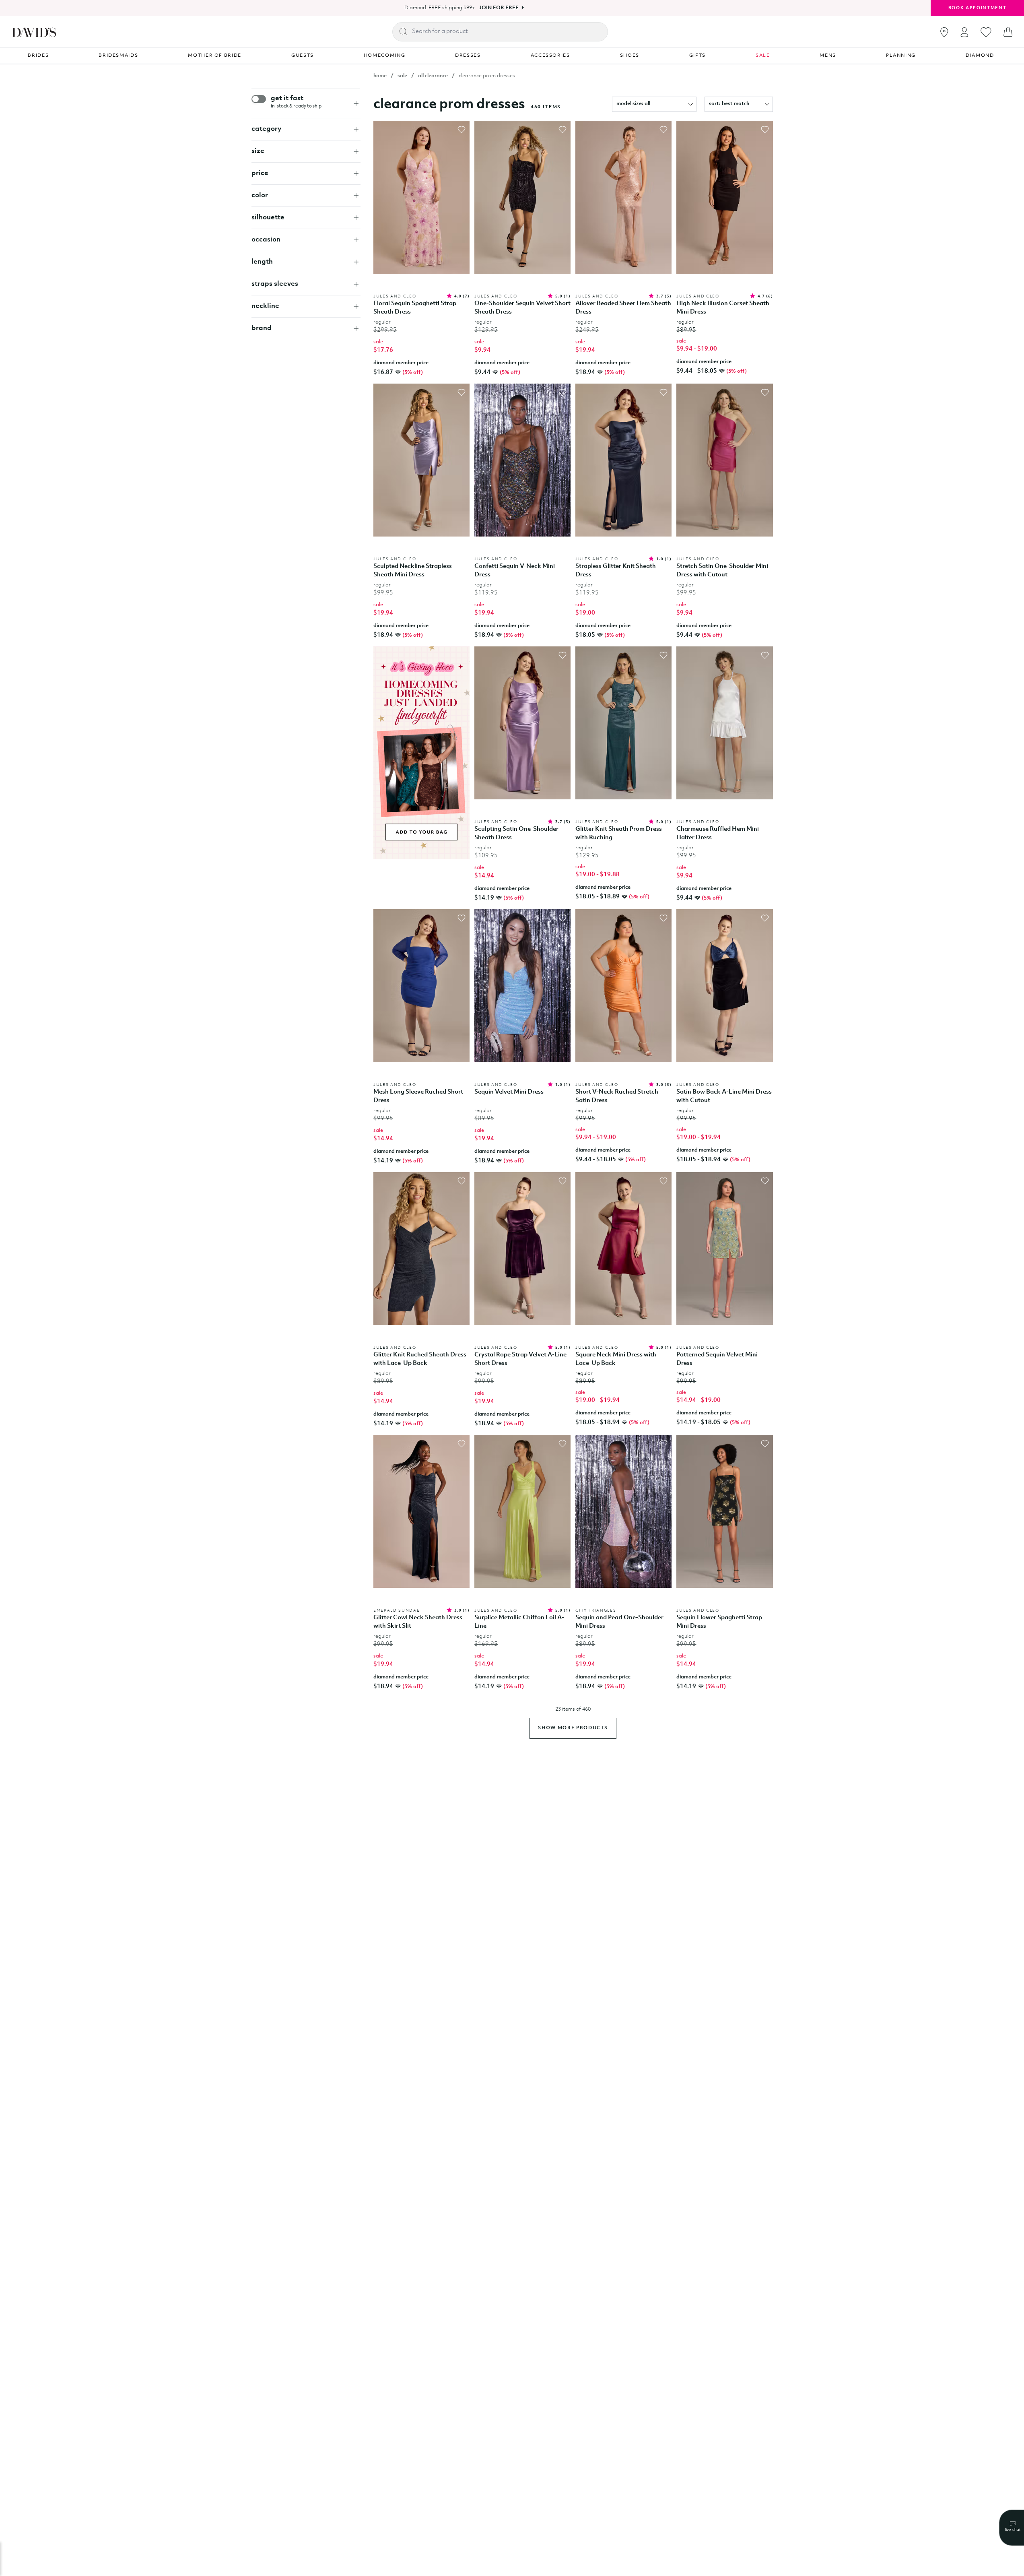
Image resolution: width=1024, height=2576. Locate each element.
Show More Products (573, 1728)
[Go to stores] (944, 32)
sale (402, 76)
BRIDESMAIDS (118, 56)
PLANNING (901, 56)
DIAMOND (980, 56)
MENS (828, 56)
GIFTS (697, 56)
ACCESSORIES (550, 56)
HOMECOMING (385, 56)
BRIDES (38, 56)
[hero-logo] (34, 32)
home (380, 76)
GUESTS (303, 56)
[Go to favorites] (986, 32)
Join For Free (499, 8)
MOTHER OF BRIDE (215, 56)
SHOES (630, 56)
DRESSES (468, 56)
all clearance (433, 76)
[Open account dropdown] (964, 32)
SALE (763, 56)
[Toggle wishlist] (462, 130)
